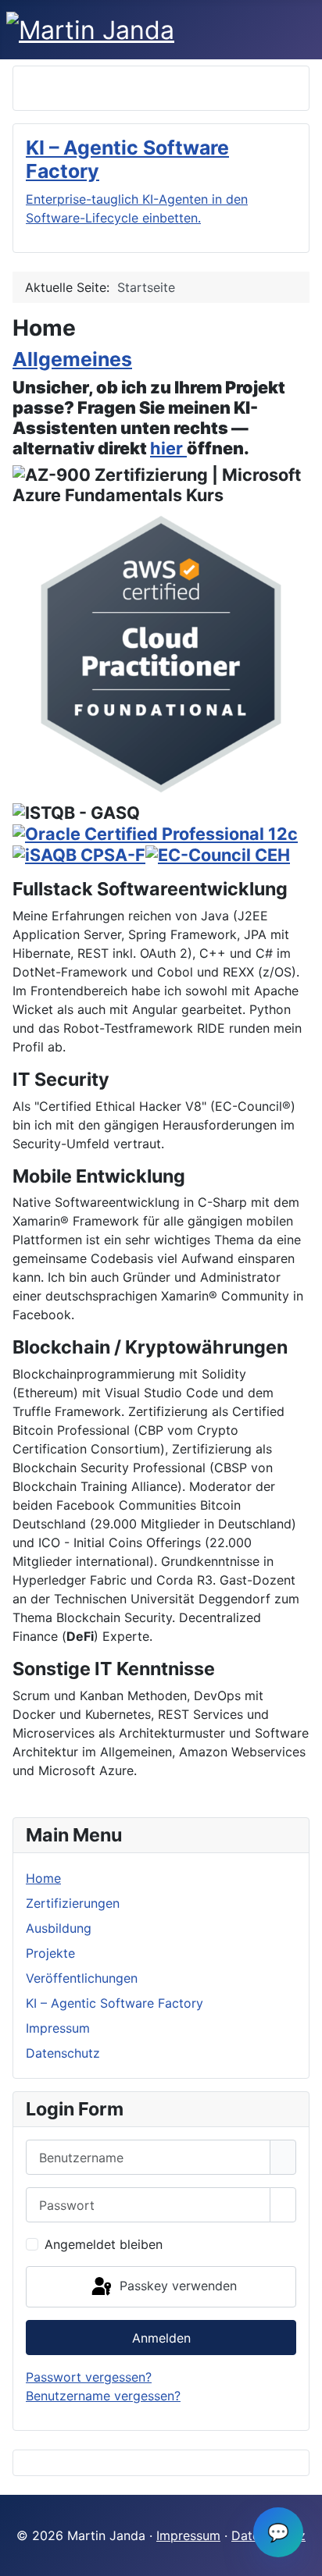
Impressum (58, 2028)
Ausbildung (59, 1928)
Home (43, 1878)
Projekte (50, 1953)
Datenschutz (63, 2053)
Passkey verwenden (176, 2286)
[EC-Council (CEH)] (218, 854)
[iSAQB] (79, 854)
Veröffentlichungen (82, 1978)
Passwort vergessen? (89, 2377)
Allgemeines (72, 359)
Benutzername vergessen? (103, 2396)
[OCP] (155, 833)
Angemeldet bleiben (104, 2244)
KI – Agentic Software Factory (114, 2003)
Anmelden (161, 2338)
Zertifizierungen (73, 1903)
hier (168, 448)
